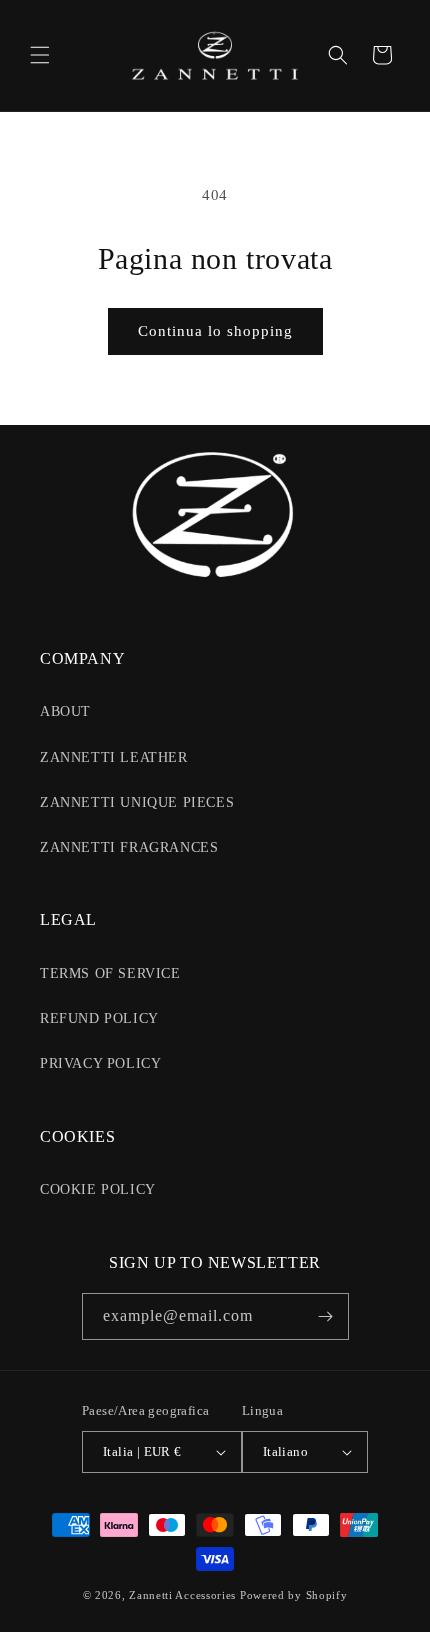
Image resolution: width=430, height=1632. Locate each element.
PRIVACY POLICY (100, 1063)
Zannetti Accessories (182, 1595)
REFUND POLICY (99, 1018)
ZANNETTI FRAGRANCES (129, 847)
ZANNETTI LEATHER (114, 757)
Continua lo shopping (215, 331)
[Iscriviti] (326, 1316)
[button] (40, 55)
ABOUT (65, 711)
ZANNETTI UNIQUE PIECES (137, 802)
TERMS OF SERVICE (110, 973)
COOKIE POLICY (98, 1189)
